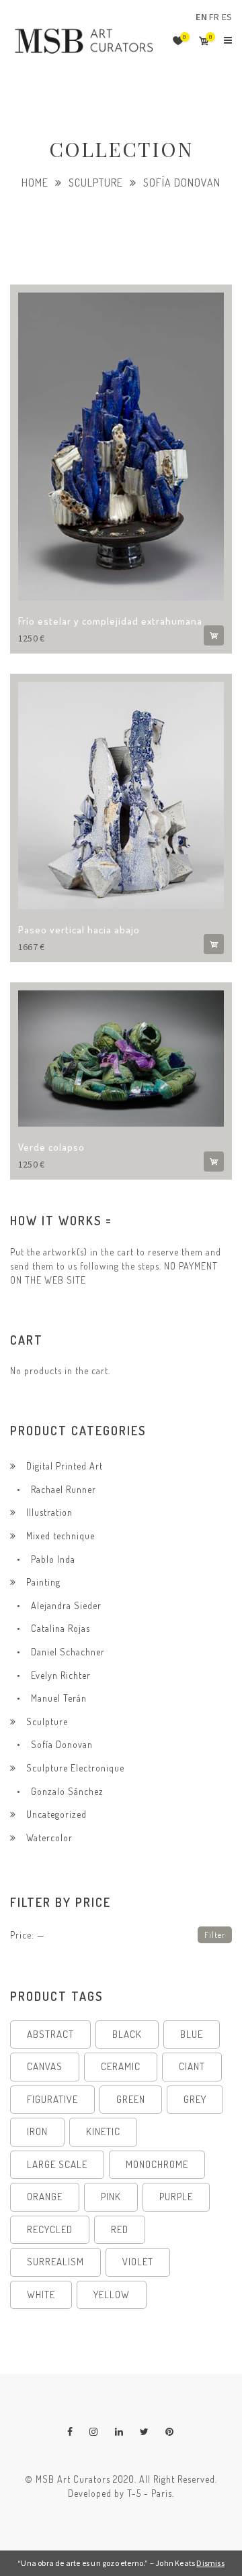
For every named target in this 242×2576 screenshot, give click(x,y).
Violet (138, 2262)
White (41, 2295)
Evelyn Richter (61, 1675)
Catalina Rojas (61, 1628)
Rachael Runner (64, 1489)
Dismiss (210, 2563)
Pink (111, 2197)
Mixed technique (61, 1536)
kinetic (103, 2131)
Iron (37, 2131)
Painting (43, 1582)
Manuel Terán (59, 1698)
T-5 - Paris (150, 2493)
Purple (176, 2197)
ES (227, 17)
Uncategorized (56, 1814)
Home (35, 183)
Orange (45, 2197)
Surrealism (55, 2262)
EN (201, 17)
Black (127, 2034)
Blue (192, 2034)
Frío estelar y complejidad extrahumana (110, 621)
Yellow (112, 2295)
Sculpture (96, 183)
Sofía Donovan (62, 1744)
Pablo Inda (53, 1559)
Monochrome (157, 2164)
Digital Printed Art (65, 1466)
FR (214, 17)
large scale (57, 2164)
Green (131, 2099)
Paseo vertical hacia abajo (79, 930)
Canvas (45, 2066)
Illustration (49, 1512)
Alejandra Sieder (66, 1605)
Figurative (52, 2099)
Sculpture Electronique (75, 1768)
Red (120, 2229)
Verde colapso (51, 1147)
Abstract (50, 2034)
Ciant (192, 2066)
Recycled (50, 2229)
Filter (215, 1935)
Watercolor (49, 1838)
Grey (195, 2099)
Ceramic (121, 2066)
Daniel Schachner (68, 1652)
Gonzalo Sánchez (67, 1791)
